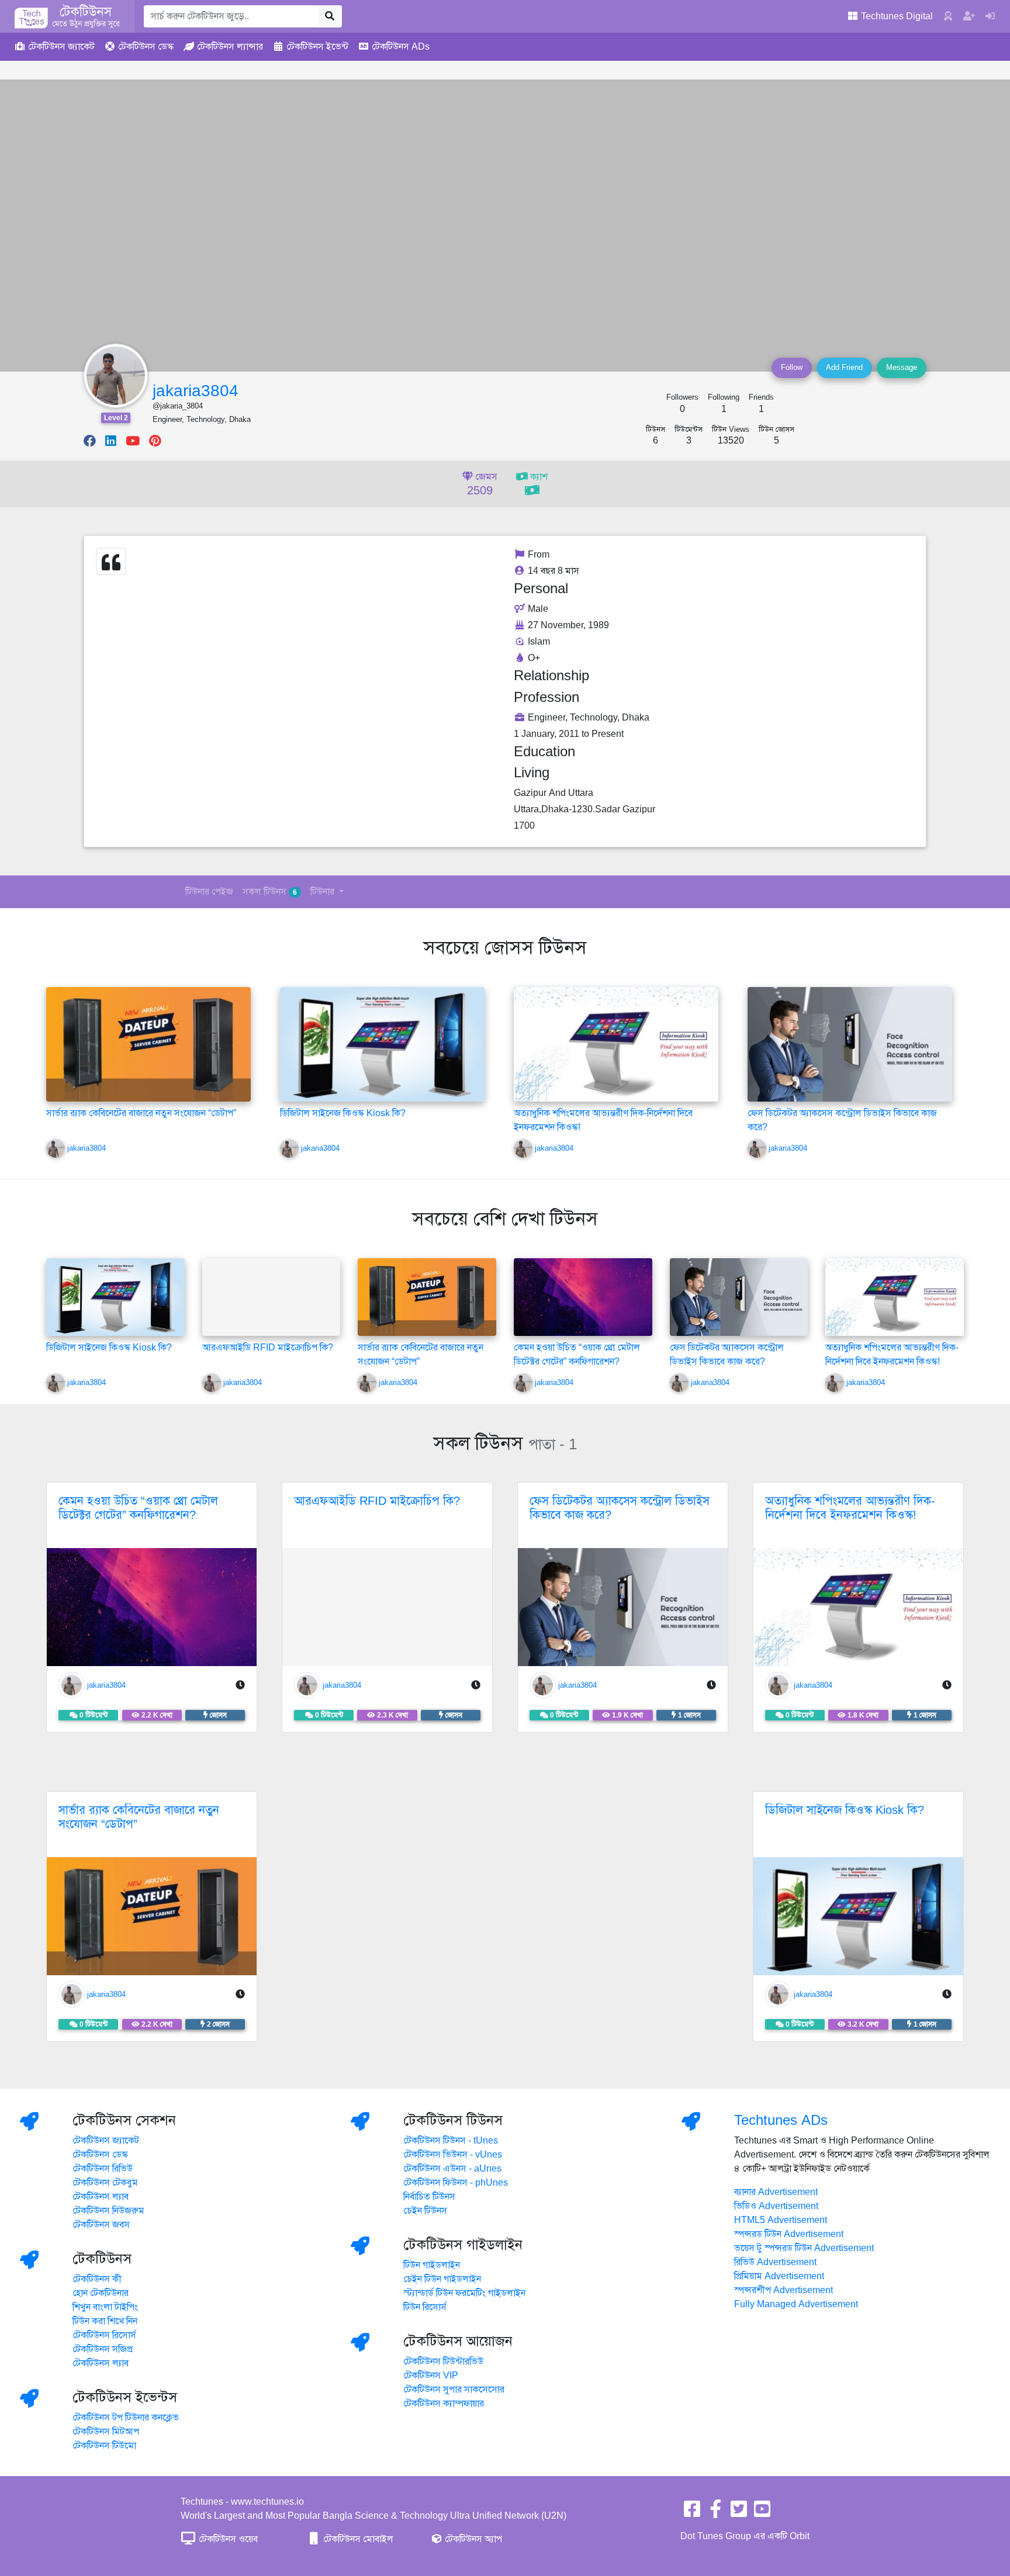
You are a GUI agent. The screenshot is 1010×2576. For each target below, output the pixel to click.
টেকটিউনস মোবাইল (357, 2539)
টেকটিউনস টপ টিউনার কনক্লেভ (126, 2418)
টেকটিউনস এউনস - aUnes (452, 2169)
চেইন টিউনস (425, 2211)
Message (902, 368)
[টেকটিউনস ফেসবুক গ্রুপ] (715, 2513)
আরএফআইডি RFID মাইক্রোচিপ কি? (268, 1348)
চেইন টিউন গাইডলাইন (442, 2279)
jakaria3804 (196, 391)
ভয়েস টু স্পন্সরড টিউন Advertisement (804, 2248)
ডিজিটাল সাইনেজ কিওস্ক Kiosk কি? (343, 1113)
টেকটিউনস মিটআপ (106, 2432)
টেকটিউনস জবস (101, 2225)
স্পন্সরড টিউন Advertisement (789, 2234)
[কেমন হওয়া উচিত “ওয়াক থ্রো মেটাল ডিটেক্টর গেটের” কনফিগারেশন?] (583, 1297)
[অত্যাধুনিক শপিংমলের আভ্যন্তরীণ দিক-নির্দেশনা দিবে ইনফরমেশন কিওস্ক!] (616, 1044)
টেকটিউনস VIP (431, 2376)
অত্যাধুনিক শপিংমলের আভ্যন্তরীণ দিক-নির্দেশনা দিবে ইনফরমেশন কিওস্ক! (850, 1508)
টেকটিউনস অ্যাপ (472, 2539)
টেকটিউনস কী (97, 2279)
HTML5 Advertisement (781, 2220)
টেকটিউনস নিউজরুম (108, 2211)
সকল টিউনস (270, 892)
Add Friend (844, 368)
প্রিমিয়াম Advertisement (779, 2276)
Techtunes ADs (781, 2120)
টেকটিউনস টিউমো (104, 2446)
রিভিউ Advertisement (775, 2262)
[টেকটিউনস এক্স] (739, 2513)
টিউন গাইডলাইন (432, 2265)
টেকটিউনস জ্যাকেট (106, 2141)
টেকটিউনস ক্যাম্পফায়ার (444, 2404)
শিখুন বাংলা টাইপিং (105, 2307)
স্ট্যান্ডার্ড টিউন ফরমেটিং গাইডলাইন (464, 2293)
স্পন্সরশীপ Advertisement (784, 2290)
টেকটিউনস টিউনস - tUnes (451, 2141)
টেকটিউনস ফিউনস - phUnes (456, 2183)
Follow (792, 368)
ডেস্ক (146, 47)
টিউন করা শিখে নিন (105, 2321)
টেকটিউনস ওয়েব (227, 2539)
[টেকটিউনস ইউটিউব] (762, 2513)
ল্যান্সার (230, 47)
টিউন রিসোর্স (425, 2307)
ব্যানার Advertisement (776, 2192)
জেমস (482, 484)
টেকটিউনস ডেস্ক (100, 2155)
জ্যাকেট (61, 47)
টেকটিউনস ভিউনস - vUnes (453, 2155)
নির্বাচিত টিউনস (429, 2197)
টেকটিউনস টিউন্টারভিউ (443, 2362)
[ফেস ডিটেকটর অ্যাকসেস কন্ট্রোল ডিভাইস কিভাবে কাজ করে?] (850, 1044)
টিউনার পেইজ (209, 892)
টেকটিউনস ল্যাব (101, 2197)
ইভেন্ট (317, 47)
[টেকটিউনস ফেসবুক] (692, 2513)
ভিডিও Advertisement (776, 2206)
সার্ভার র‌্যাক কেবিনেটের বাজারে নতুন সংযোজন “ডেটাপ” (141, 1113)
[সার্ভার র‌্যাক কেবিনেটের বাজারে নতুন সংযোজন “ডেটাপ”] (148, 1044)
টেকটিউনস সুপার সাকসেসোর (454, 2390)
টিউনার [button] (324, 892)
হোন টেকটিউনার (101, 2293)
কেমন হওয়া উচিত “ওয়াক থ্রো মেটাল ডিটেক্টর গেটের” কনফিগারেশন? (138, 1508)
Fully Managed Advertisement (796, 2304)
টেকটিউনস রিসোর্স (104, 2335)
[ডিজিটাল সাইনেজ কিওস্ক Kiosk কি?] (382, 1044)
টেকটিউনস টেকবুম (105, 2183)
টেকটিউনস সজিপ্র (103, 2349)
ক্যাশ (538, 477)
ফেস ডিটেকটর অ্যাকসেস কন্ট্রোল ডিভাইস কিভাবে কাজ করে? (620, 1508)
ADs (401, 47)
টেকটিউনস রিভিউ (103, 2169)
